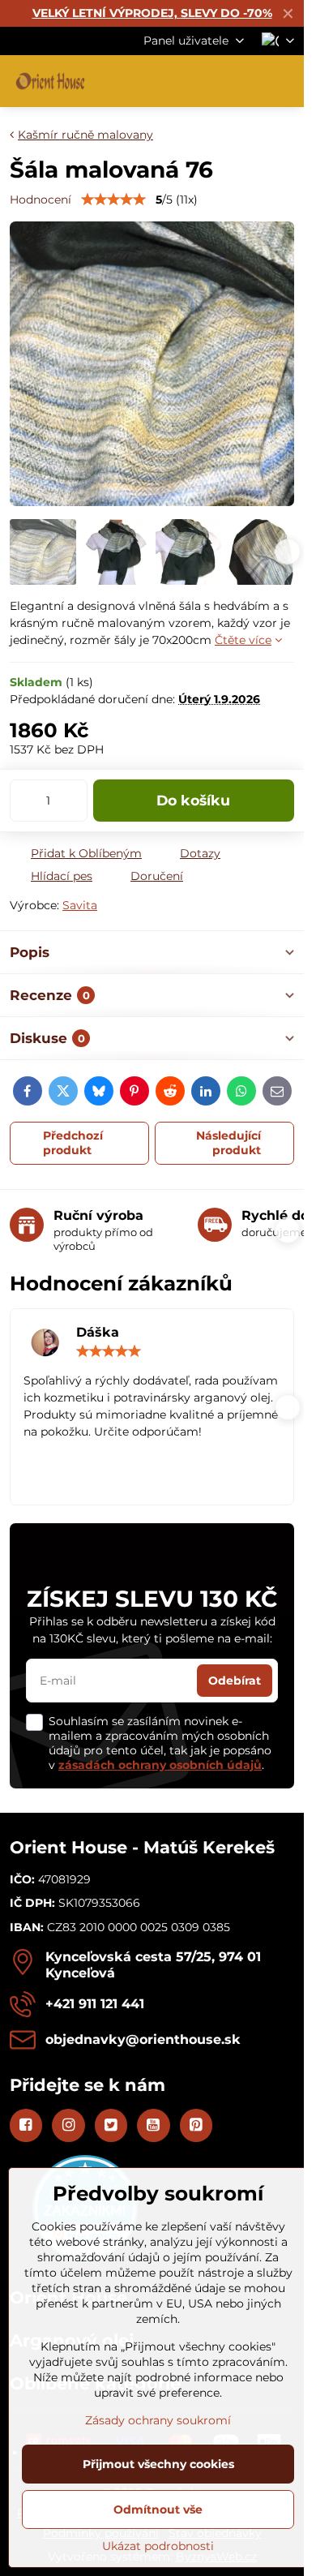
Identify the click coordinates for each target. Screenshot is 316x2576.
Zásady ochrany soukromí (158, 2420)
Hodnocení (41, 200)
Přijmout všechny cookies (158, 2464)
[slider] (113, 200)
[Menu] (284, 81)
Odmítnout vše (158, 2509)
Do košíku (193, 800)
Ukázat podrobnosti (158, 2546)
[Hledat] (207, 81)
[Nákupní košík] (246, 81)
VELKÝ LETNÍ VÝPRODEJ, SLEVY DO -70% (152, 13)
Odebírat (235, 1681)
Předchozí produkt (73, 1143)
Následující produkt (228, 1143)
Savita (80, 905)
